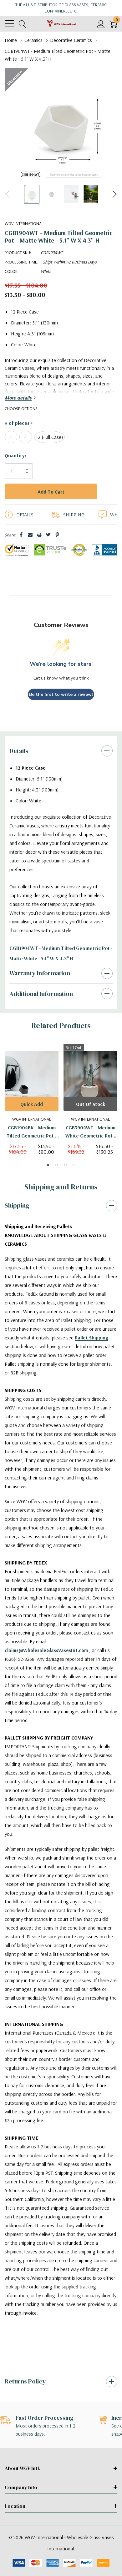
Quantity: (15, 455)
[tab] (48, 1178)
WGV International (24, 223)
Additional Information (41, 1006)
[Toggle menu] (9, 24)
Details (19, 763)
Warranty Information (40, 986)
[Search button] (23, 24)
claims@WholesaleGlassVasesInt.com (46, 1663)
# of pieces (19, 423)
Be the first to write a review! (61, 707)
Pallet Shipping (91, 1350)
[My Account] (101, 24)
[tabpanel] (32, 1112)
